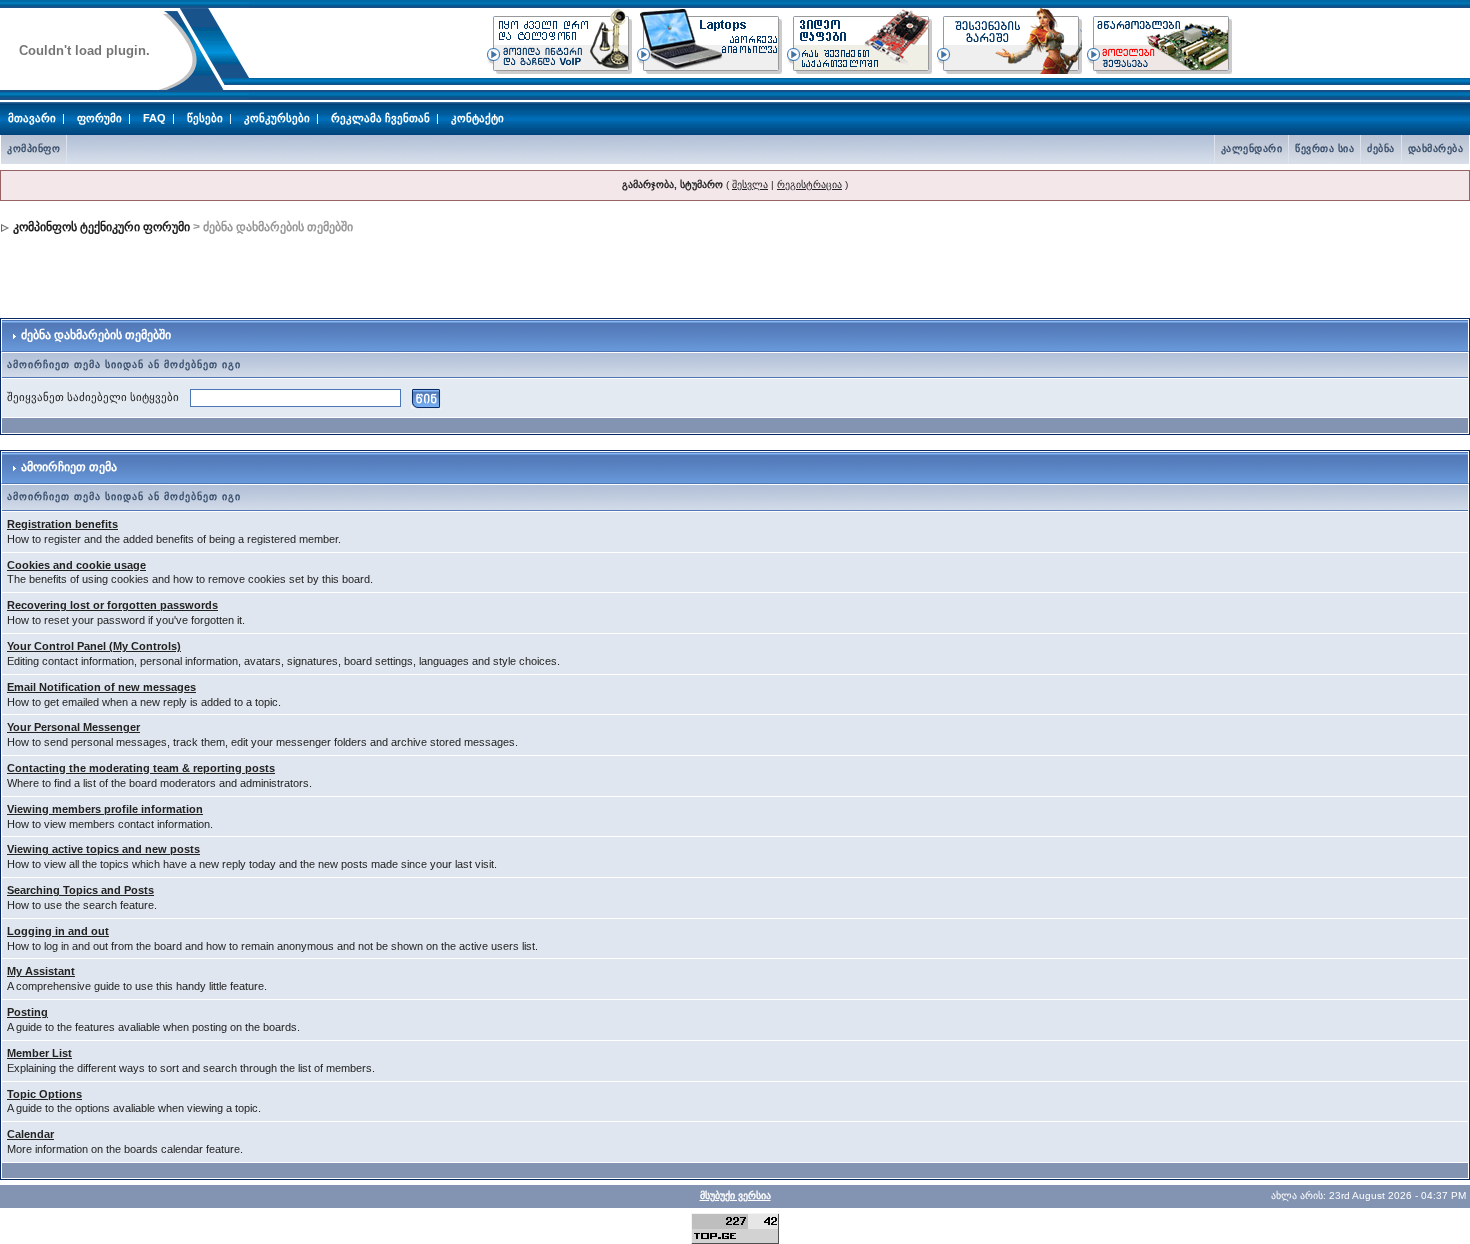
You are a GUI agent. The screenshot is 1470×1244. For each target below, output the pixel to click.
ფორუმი (99, 118)
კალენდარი (1252, 148)
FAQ (154, 118)
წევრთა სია (1324, 148)
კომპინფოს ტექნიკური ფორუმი (101, 227)
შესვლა (750, 184)
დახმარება (1436, 148)
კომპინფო (33, 148)
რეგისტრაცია (809, 184)
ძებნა (1381, 148)
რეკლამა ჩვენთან (380, 118)
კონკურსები (277, 118)
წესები (205, 118)
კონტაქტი (477, 118)
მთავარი (32, 118)
